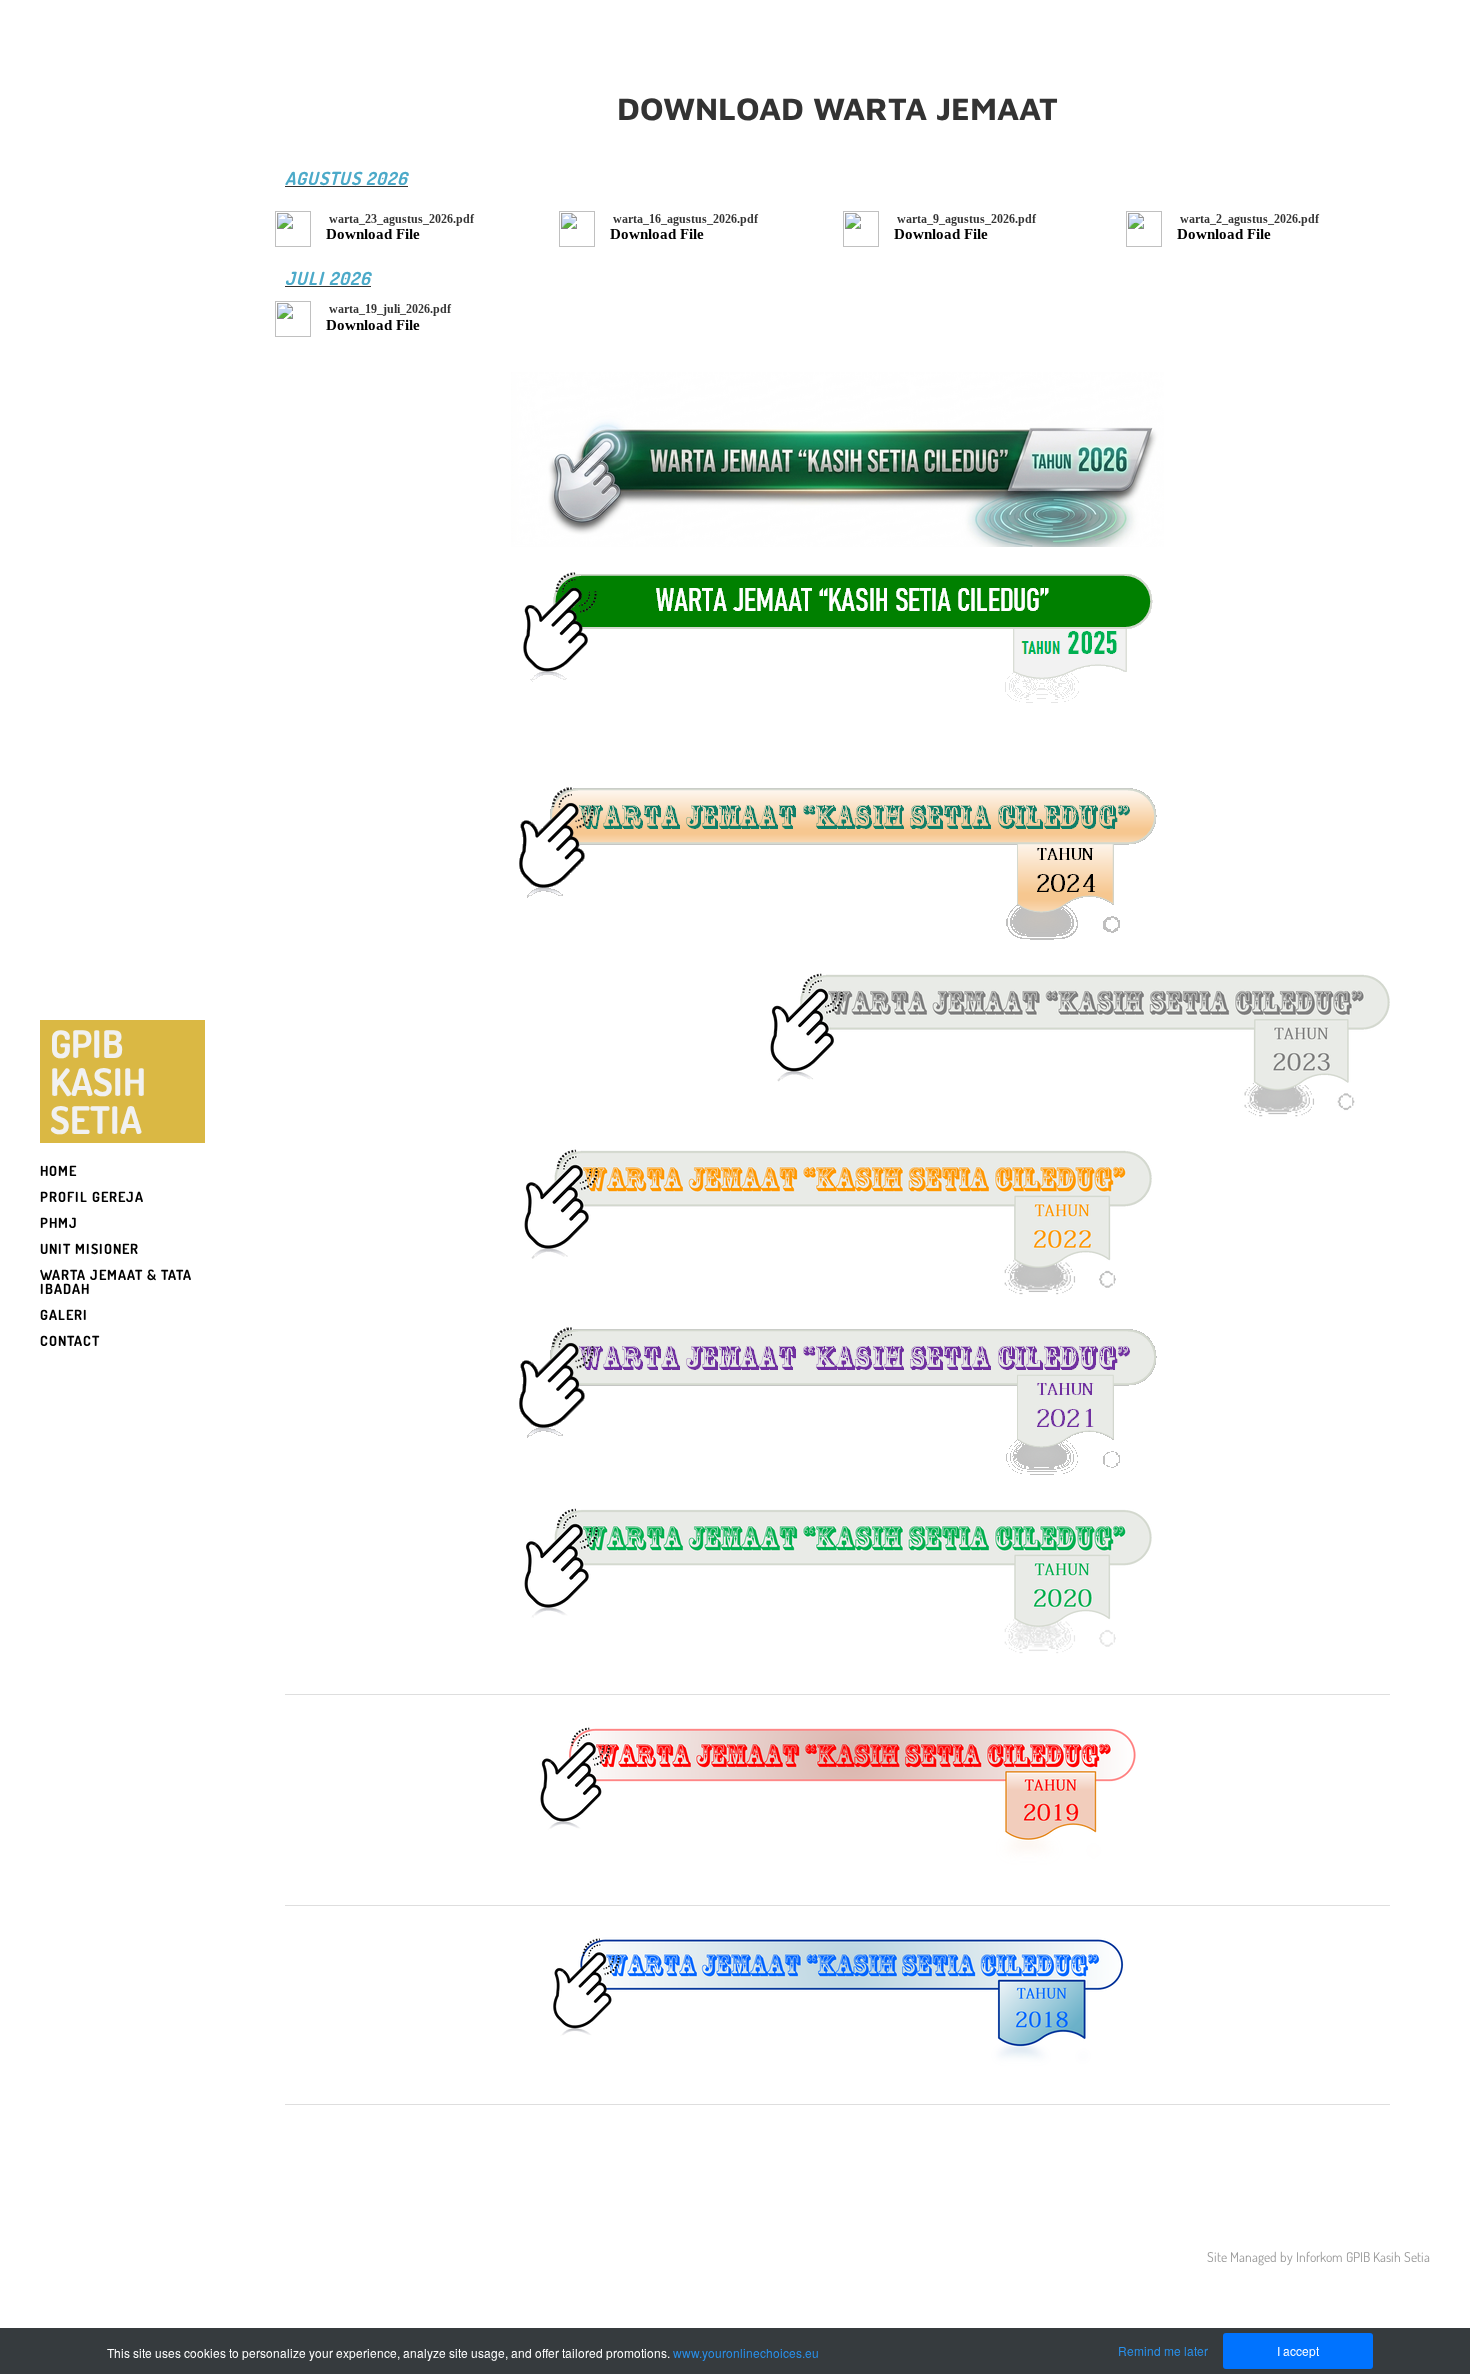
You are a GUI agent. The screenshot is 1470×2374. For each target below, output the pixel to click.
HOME (58, 1170)
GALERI (64, 1314)
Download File (373, 234)
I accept (1298, 2350)
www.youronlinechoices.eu (746, 2352)
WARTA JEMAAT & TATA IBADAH (116, 1281)
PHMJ (59, 1222)
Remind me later (1163, 2350)
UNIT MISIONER (89, 1248)
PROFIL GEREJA (92, 1196)
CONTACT (70, 1340)
